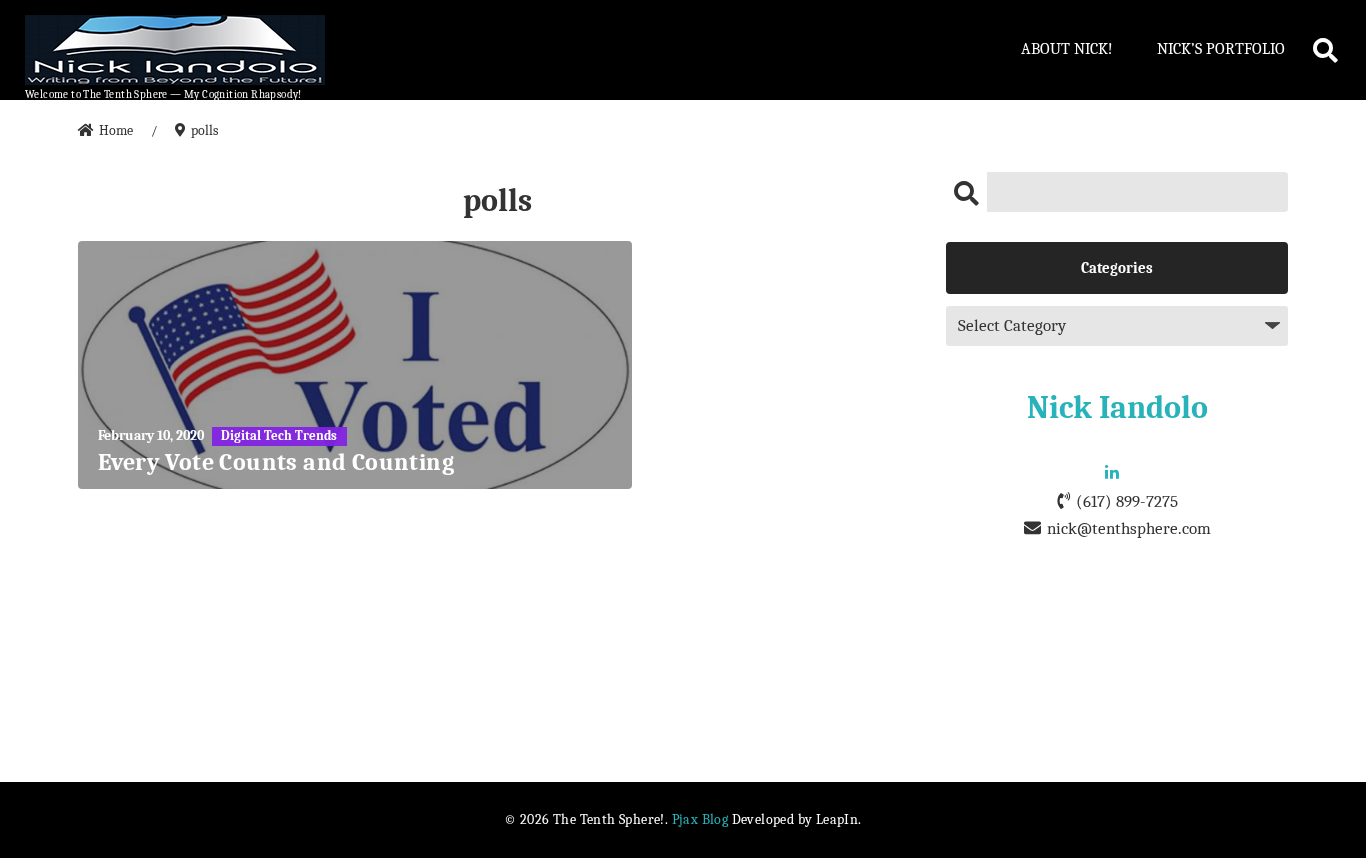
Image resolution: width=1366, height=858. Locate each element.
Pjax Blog (700, 819)
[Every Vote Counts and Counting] (355, 365)
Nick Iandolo (1117, 407)
